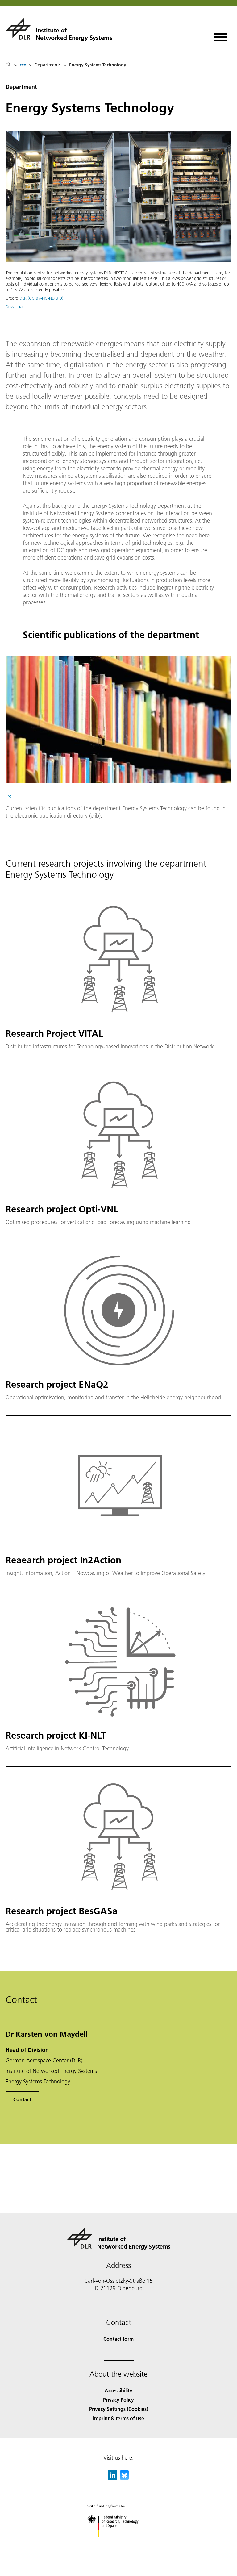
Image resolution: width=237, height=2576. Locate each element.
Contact (22, 2099)
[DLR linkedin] (113, 2478)
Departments (48, 65)
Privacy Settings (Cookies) (119, 2409)
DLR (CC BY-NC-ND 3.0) (41, 298)
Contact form (118, 2339)
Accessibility (118, 2390)
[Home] (8, 65)
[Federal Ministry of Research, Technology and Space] (119, 2543)
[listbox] (23, 65)
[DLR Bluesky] (124, 2478)
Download (15, 307)
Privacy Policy (118, 2400)
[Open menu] (221, 35)
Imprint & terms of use (118, 2418)
